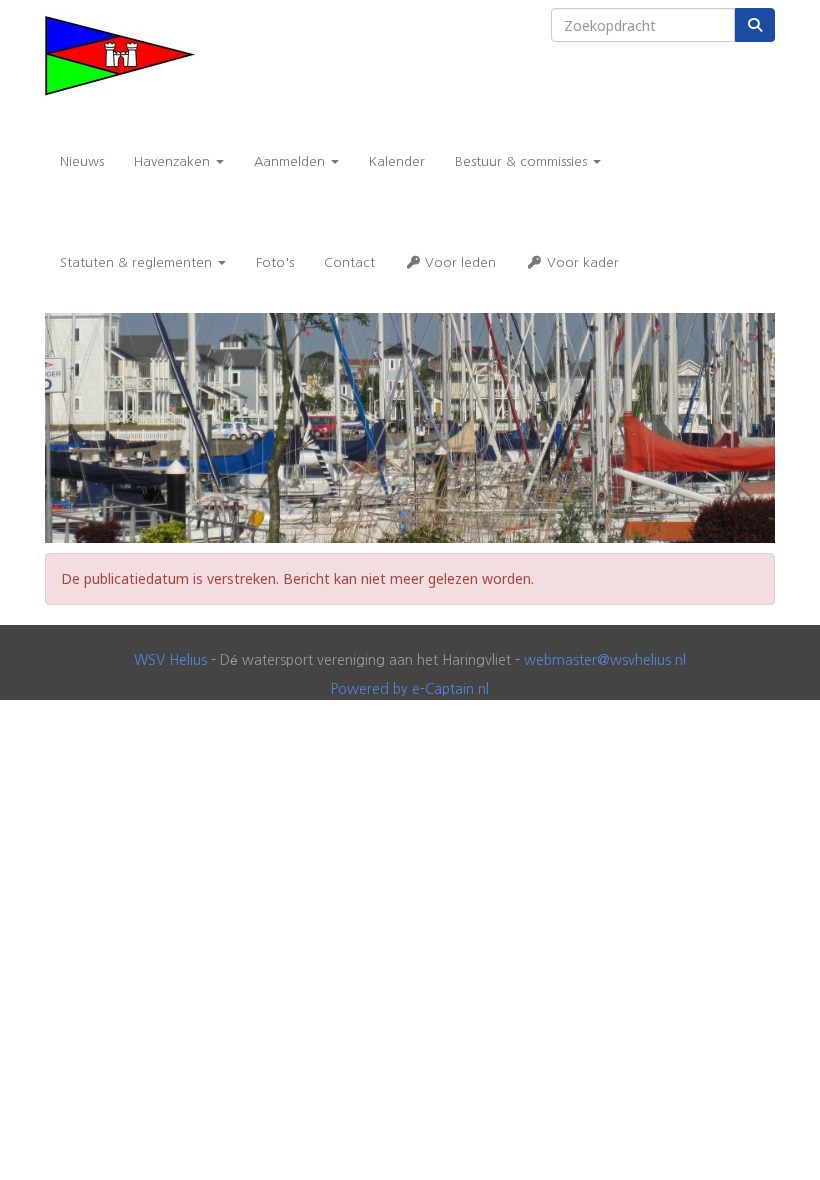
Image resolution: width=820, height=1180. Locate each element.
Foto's (275, 262)
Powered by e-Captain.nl (410, 689)
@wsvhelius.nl (605, 660)
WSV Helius (170, 660)
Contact (349, 262)
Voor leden (458, 262)
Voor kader (581, 262)
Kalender (397, 161)
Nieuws (82, 161)
